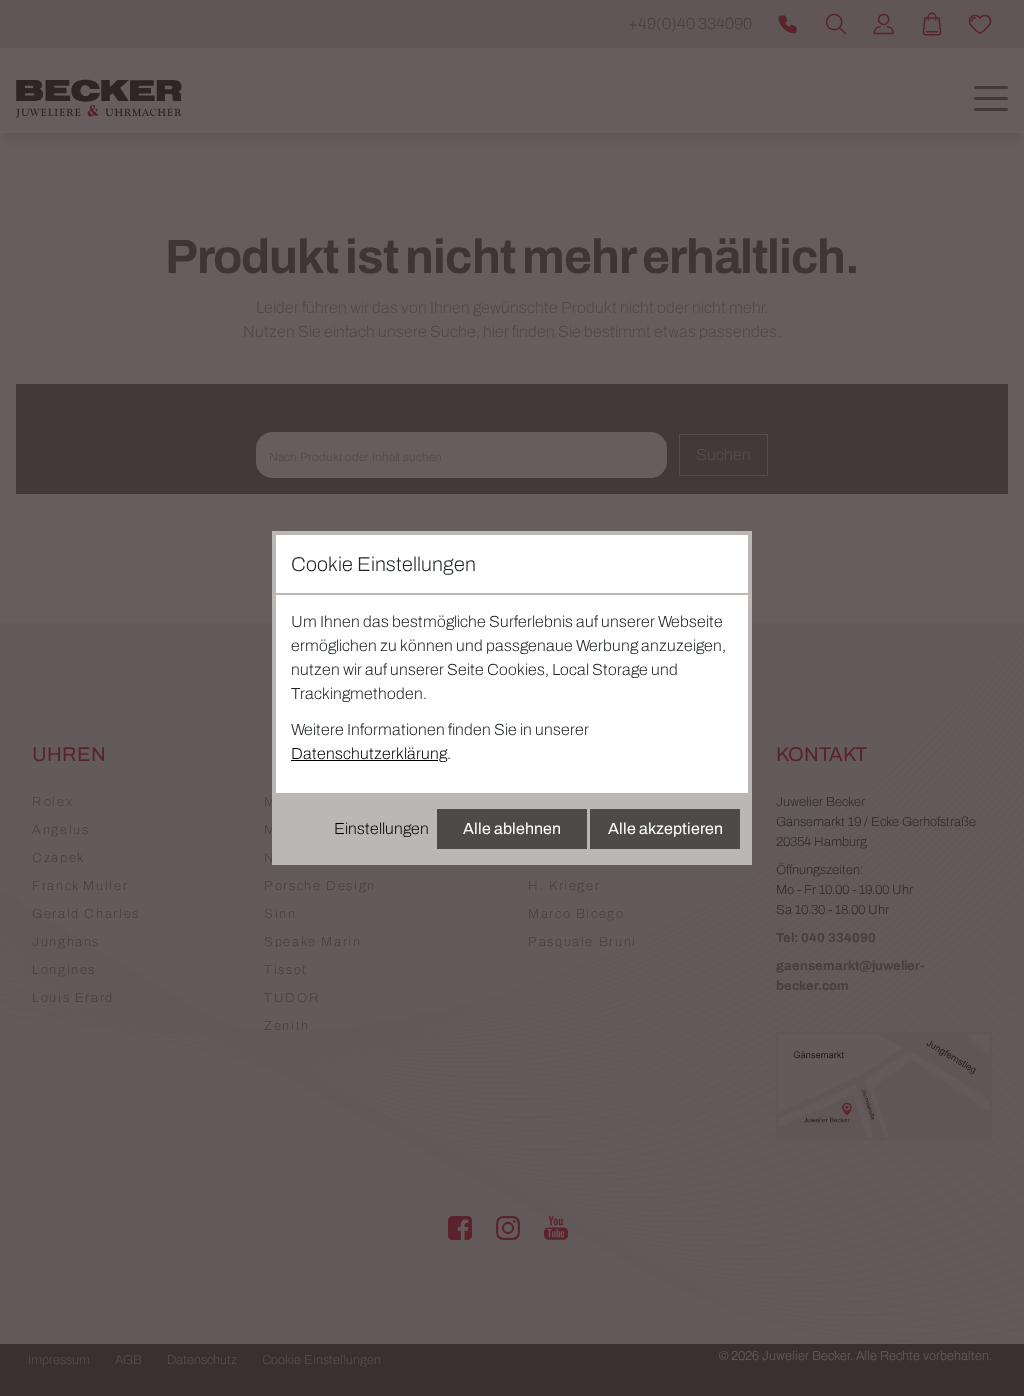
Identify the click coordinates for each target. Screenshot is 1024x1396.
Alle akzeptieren (665, 828)
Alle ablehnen (512, 828)
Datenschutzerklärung (369, 753)
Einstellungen (381, 828)
